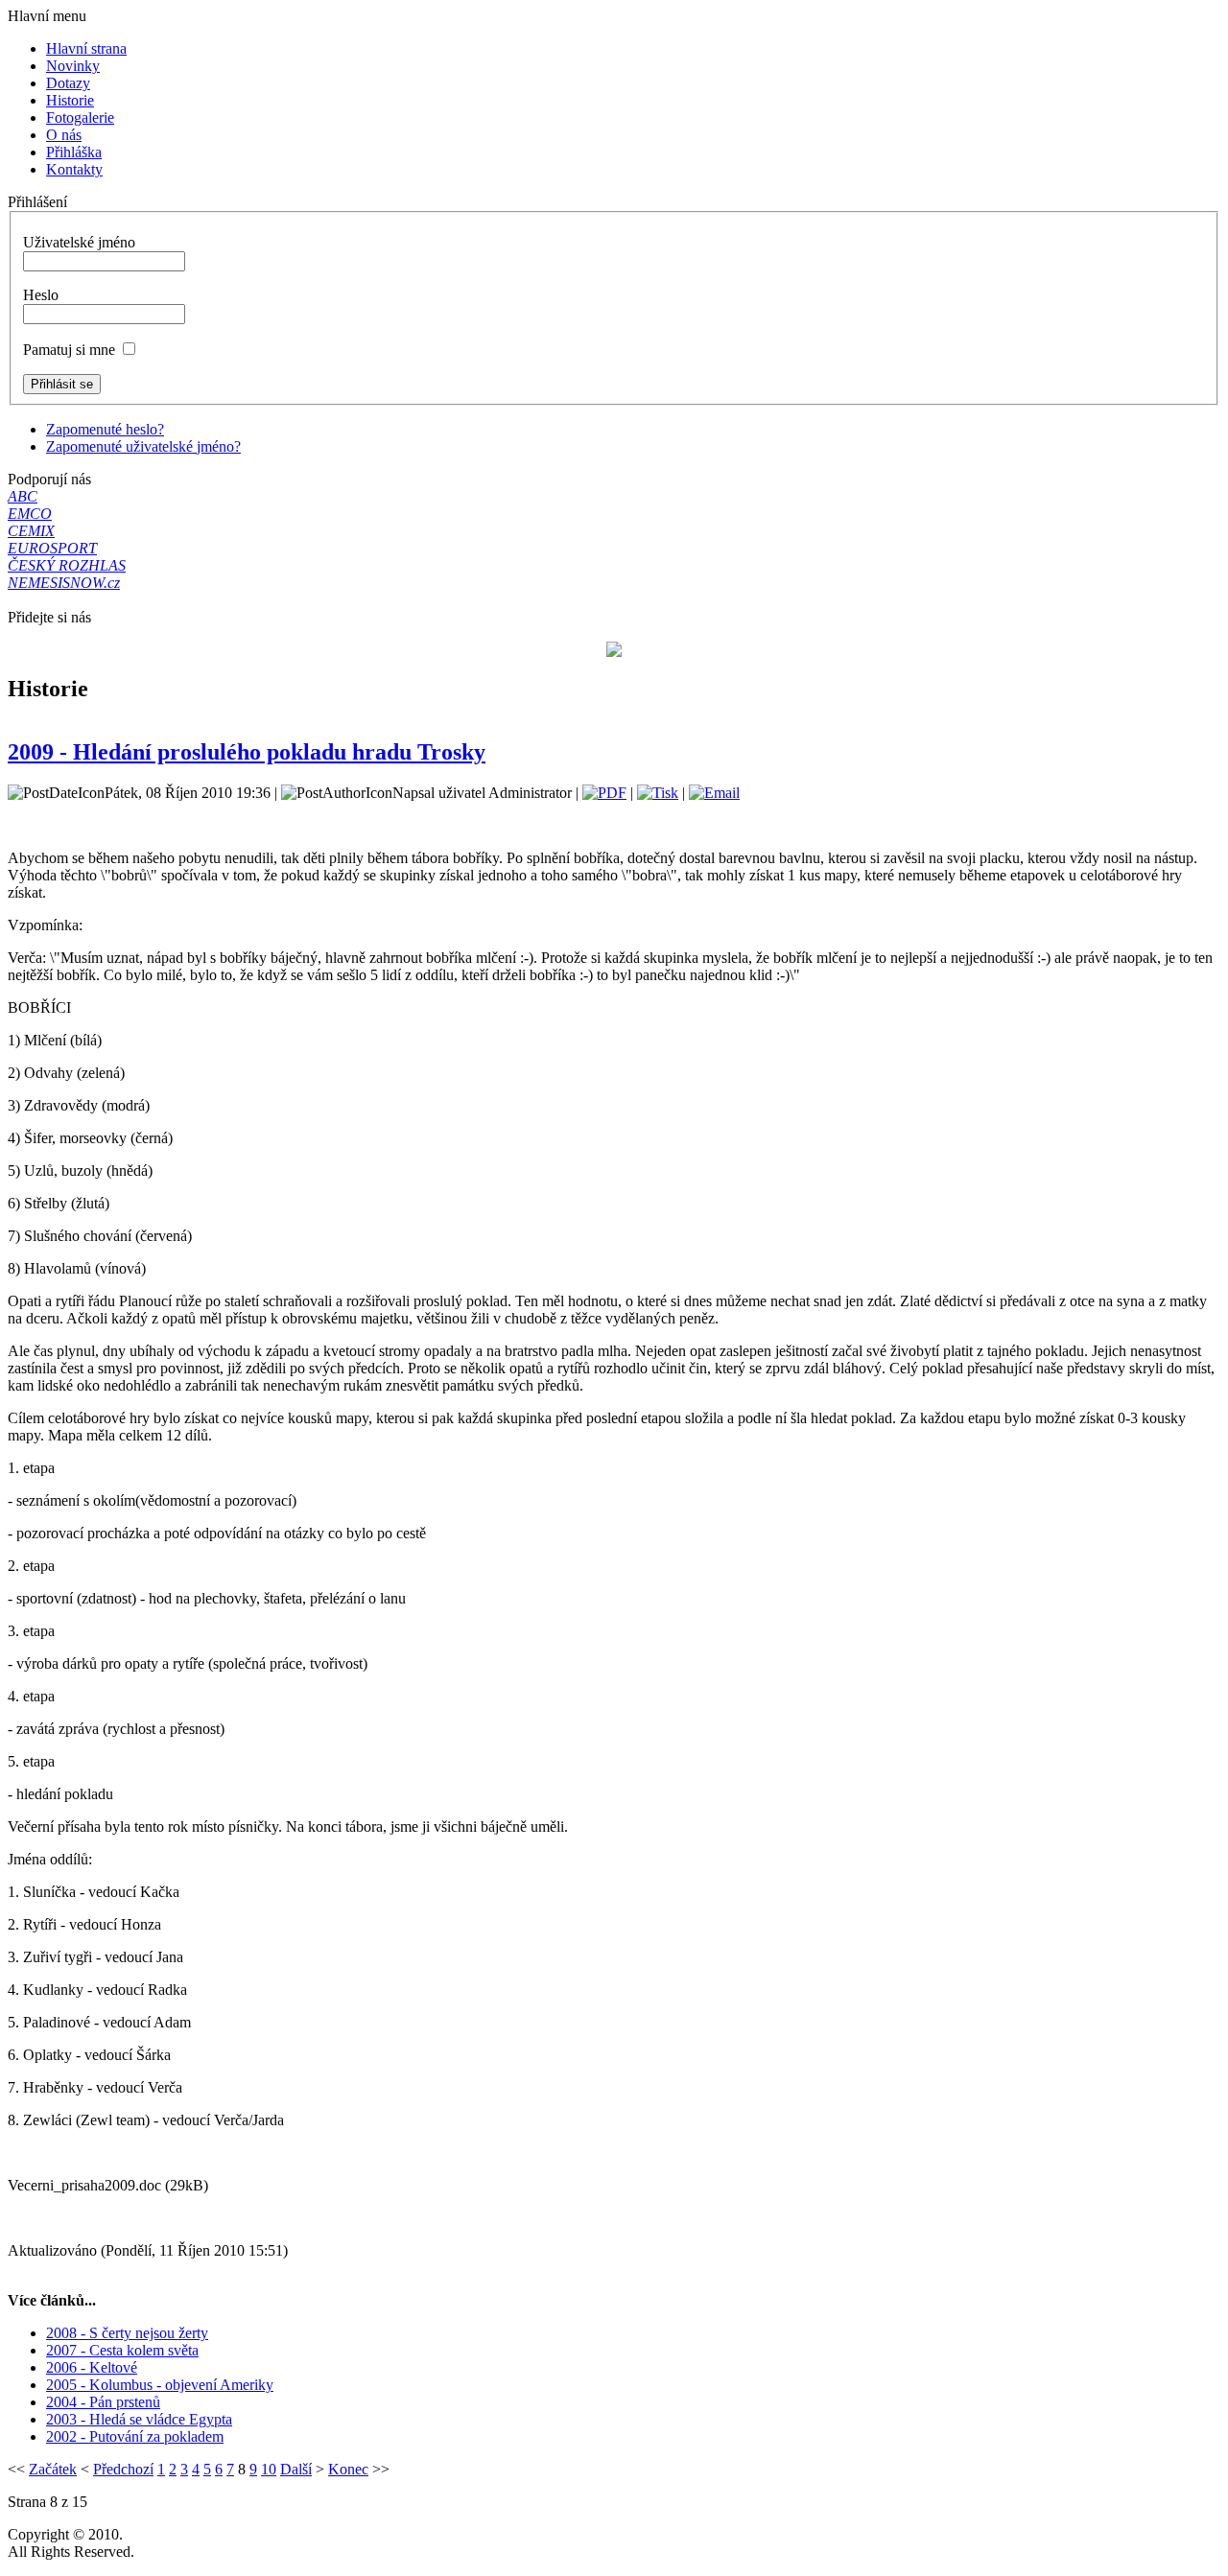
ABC (23, 496)
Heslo (41, 295)
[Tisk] (658, 793)
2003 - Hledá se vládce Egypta (139, 2419)
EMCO (30, 514)
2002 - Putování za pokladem (135, 2436)
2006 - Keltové (92, 2367)
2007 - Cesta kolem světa (122, 2350)
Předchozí (123, 2469)
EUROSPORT (52, 548)
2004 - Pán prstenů (103, 2402)
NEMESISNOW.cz (64, 583)
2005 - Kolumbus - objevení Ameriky (160, 2385)
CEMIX (31, 531)
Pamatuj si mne (69, 350)
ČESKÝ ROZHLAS (67, 565)
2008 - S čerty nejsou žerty (127, 2333)
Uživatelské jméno (79, 242)
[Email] (714, 793)
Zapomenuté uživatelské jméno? (143, 446)
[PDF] (604, 793)
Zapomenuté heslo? (105, 429)
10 (269, 2469)
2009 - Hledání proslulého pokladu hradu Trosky (247, 752)
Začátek (53, 2469)
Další (296, 2469)
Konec (348, 2469)
